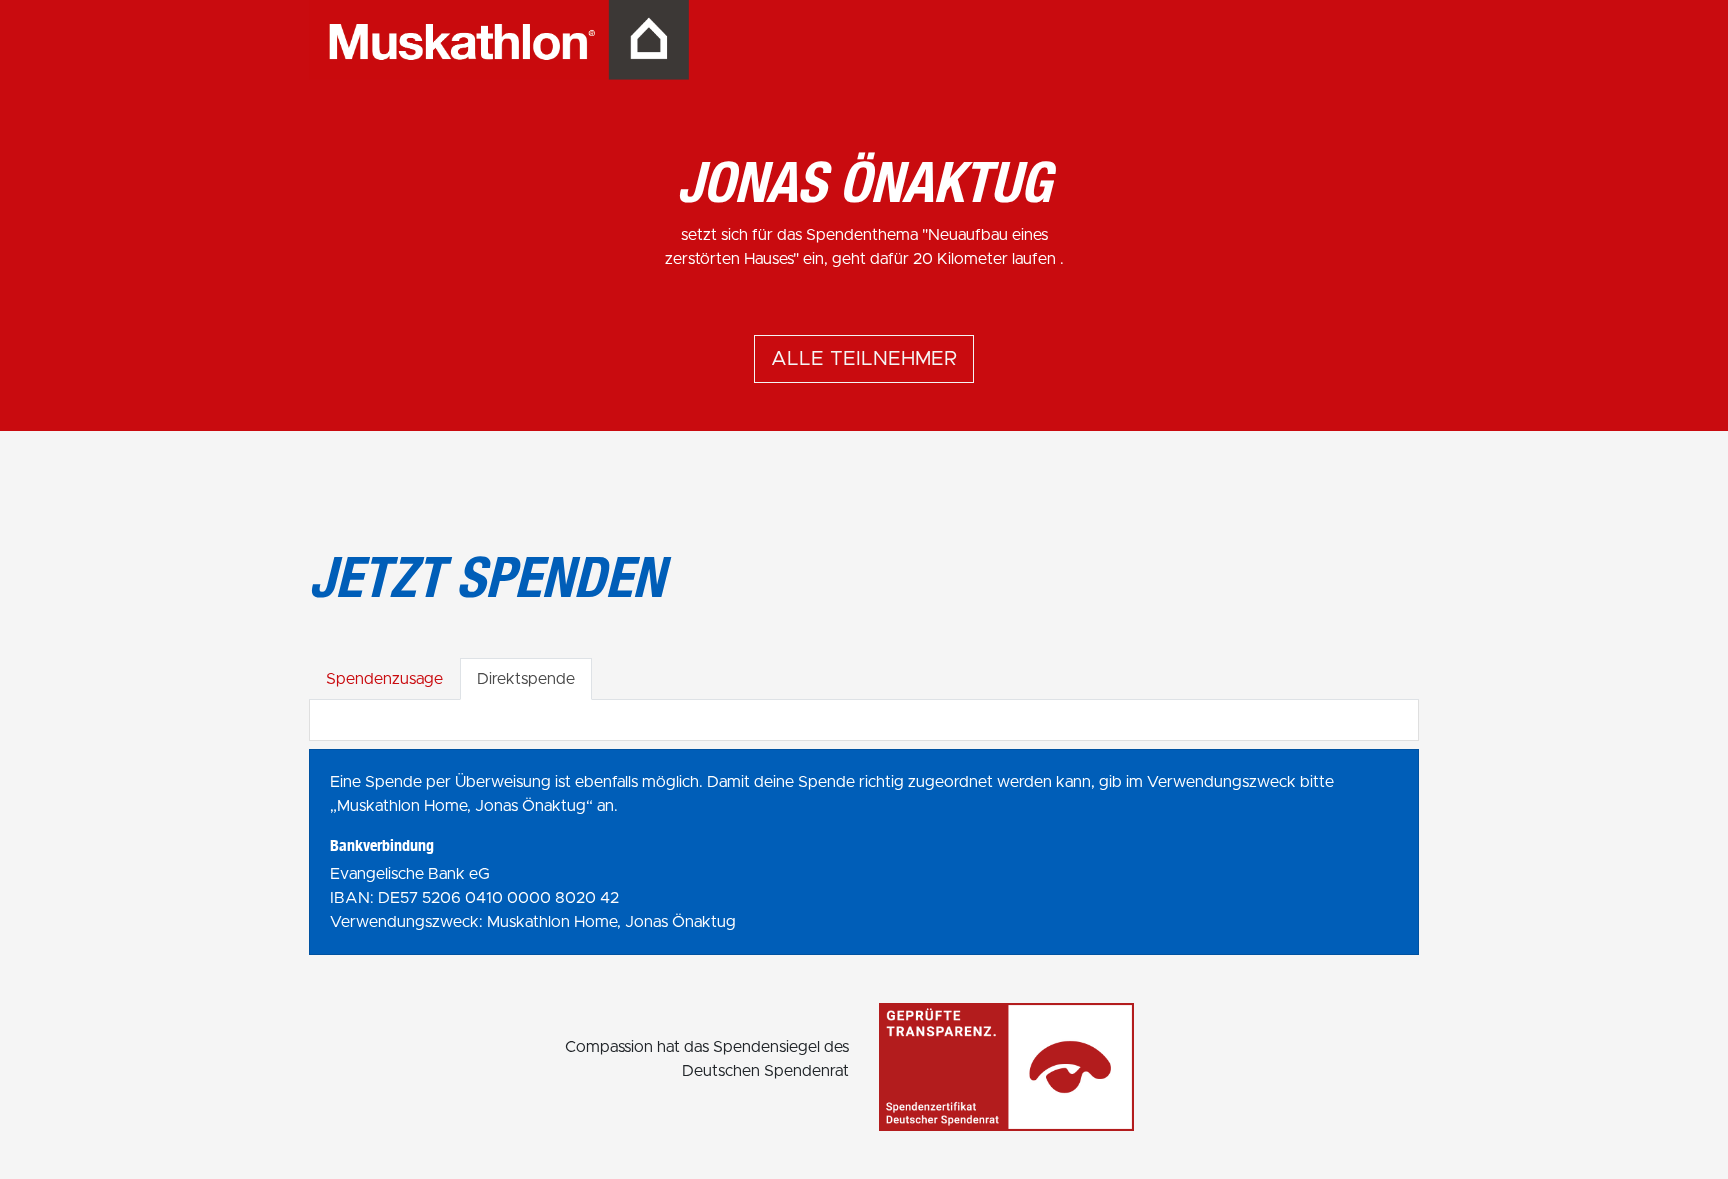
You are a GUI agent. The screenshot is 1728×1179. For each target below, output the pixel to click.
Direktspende (526, 679)
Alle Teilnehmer (864, 359)
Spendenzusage (384, 679)
